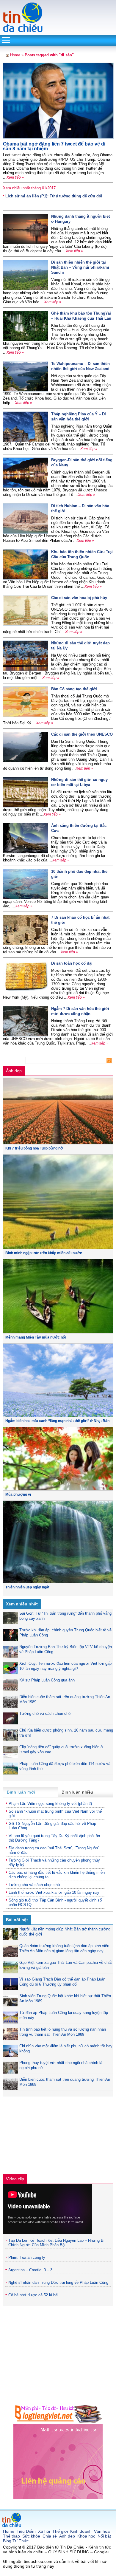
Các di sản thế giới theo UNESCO (82, 734)
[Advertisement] (48, 2137)
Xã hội (44, 2531)
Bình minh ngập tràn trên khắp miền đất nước (44, 1253)
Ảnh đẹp (14, 1071)
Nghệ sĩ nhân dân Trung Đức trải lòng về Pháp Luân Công (58, 2282)
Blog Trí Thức (16, 2541)
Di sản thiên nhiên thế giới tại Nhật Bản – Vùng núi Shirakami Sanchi (80, 267)
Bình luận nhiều (77, 1792)
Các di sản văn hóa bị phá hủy (79, 598)
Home (15, 55)
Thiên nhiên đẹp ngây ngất (27, 1587)
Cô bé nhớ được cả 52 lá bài (33, 2295)
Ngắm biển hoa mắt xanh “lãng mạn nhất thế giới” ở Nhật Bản (57, 1421)
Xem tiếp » (15, 177)
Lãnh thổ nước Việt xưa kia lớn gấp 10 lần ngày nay (54, 1892)
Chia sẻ (50, 2536)
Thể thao (11, 2536)
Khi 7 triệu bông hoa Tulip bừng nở (34, 1148)
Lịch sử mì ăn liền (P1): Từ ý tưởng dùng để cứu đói (54, 196)
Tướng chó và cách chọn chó (45, 1714)
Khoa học (86, 2536)
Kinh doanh (81, 2531)
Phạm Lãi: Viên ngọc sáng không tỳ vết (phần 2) (50, 1804)
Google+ (102, 2552)
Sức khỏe (31, 2536)
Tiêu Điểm (26, 2531)
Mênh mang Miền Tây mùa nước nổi (36, 1337)
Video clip (15, 2179)
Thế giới (60, 2531)
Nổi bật (104, 2536)
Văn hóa (102, 2531)
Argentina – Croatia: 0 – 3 (30, 2270)
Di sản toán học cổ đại (72, 963)
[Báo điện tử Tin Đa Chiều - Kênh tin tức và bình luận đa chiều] (23, 31)
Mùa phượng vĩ (18, 1494)
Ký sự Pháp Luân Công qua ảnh (47, 1680)
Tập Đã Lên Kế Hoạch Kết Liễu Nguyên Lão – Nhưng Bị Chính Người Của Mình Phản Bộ (56, 2243)
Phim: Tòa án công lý (27, 2257)
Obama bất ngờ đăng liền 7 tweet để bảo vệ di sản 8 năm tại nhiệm (54, 146)
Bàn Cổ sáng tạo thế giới (74, 689)
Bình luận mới (21, 1792)
